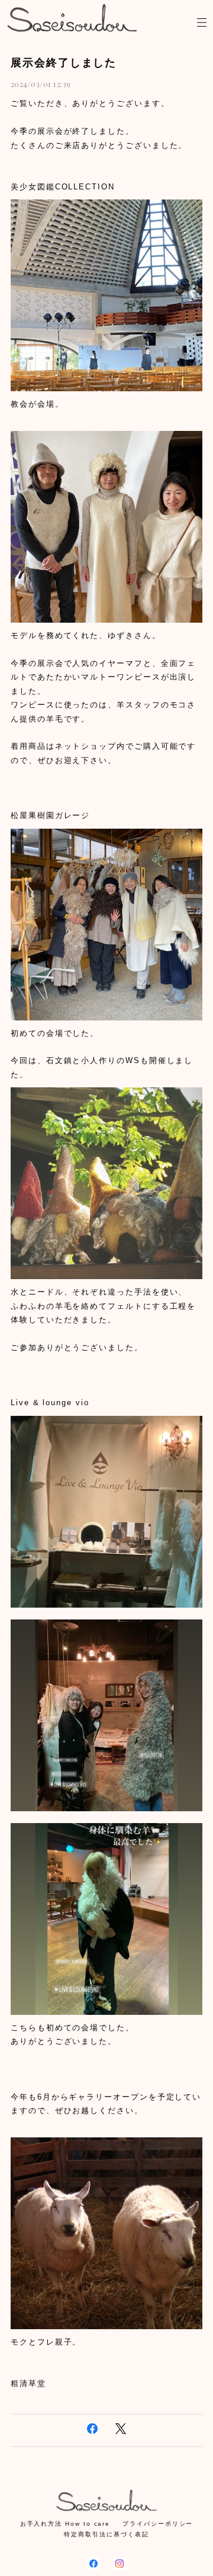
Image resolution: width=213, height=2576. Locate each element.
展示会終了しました (64, 63)
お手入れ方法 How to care (65, 2524)
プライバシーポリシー (158, 2524)
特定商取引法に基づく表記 (106, 2534)
